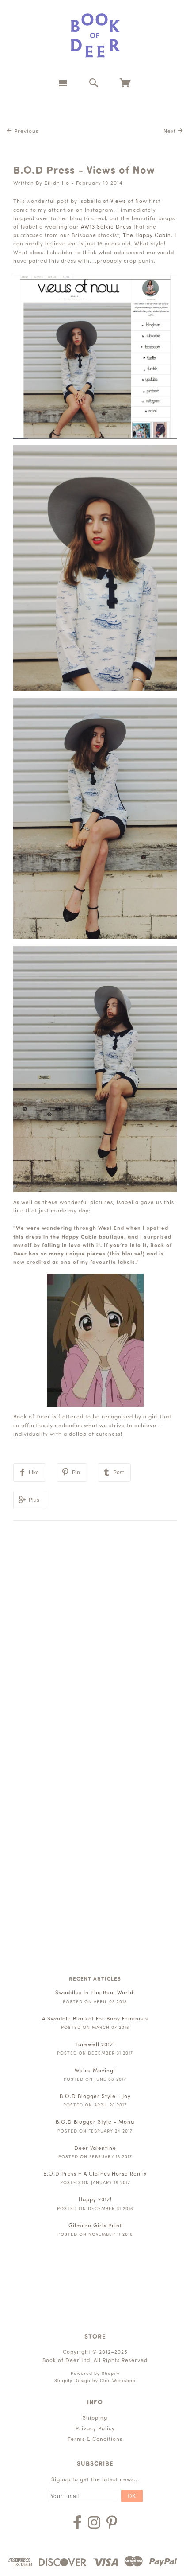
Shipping (95, 2418)
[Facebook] (77, 2522)
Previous (25, 132)
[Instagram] (94, 2522)
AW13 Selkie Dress (106, 227)
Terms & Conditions (95, 2440)
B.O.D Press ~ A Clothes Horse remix (95, 2174)
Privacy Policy (95, 2429)
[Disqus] (95, 1632)
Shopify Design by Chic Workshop (95, 2381)
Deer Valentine (95, 2149)
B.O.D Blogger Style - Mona (95, 2122)
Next (171, 132)
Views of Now (129, 202)
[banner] (95, 35)
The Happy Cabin (147, 236)
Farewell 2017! (95, 2045)
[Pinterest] (112, 2522)
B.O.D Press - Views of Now (84, 171)
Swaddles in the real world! (95, 1993)
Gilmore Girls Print (95, 2226)
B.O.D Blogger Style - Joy (95, 2097)
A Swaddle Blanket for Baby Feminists (95, 2019)
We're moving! (95, 2071)
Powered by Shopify (95, 2374)
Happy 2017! (95, 2200)
